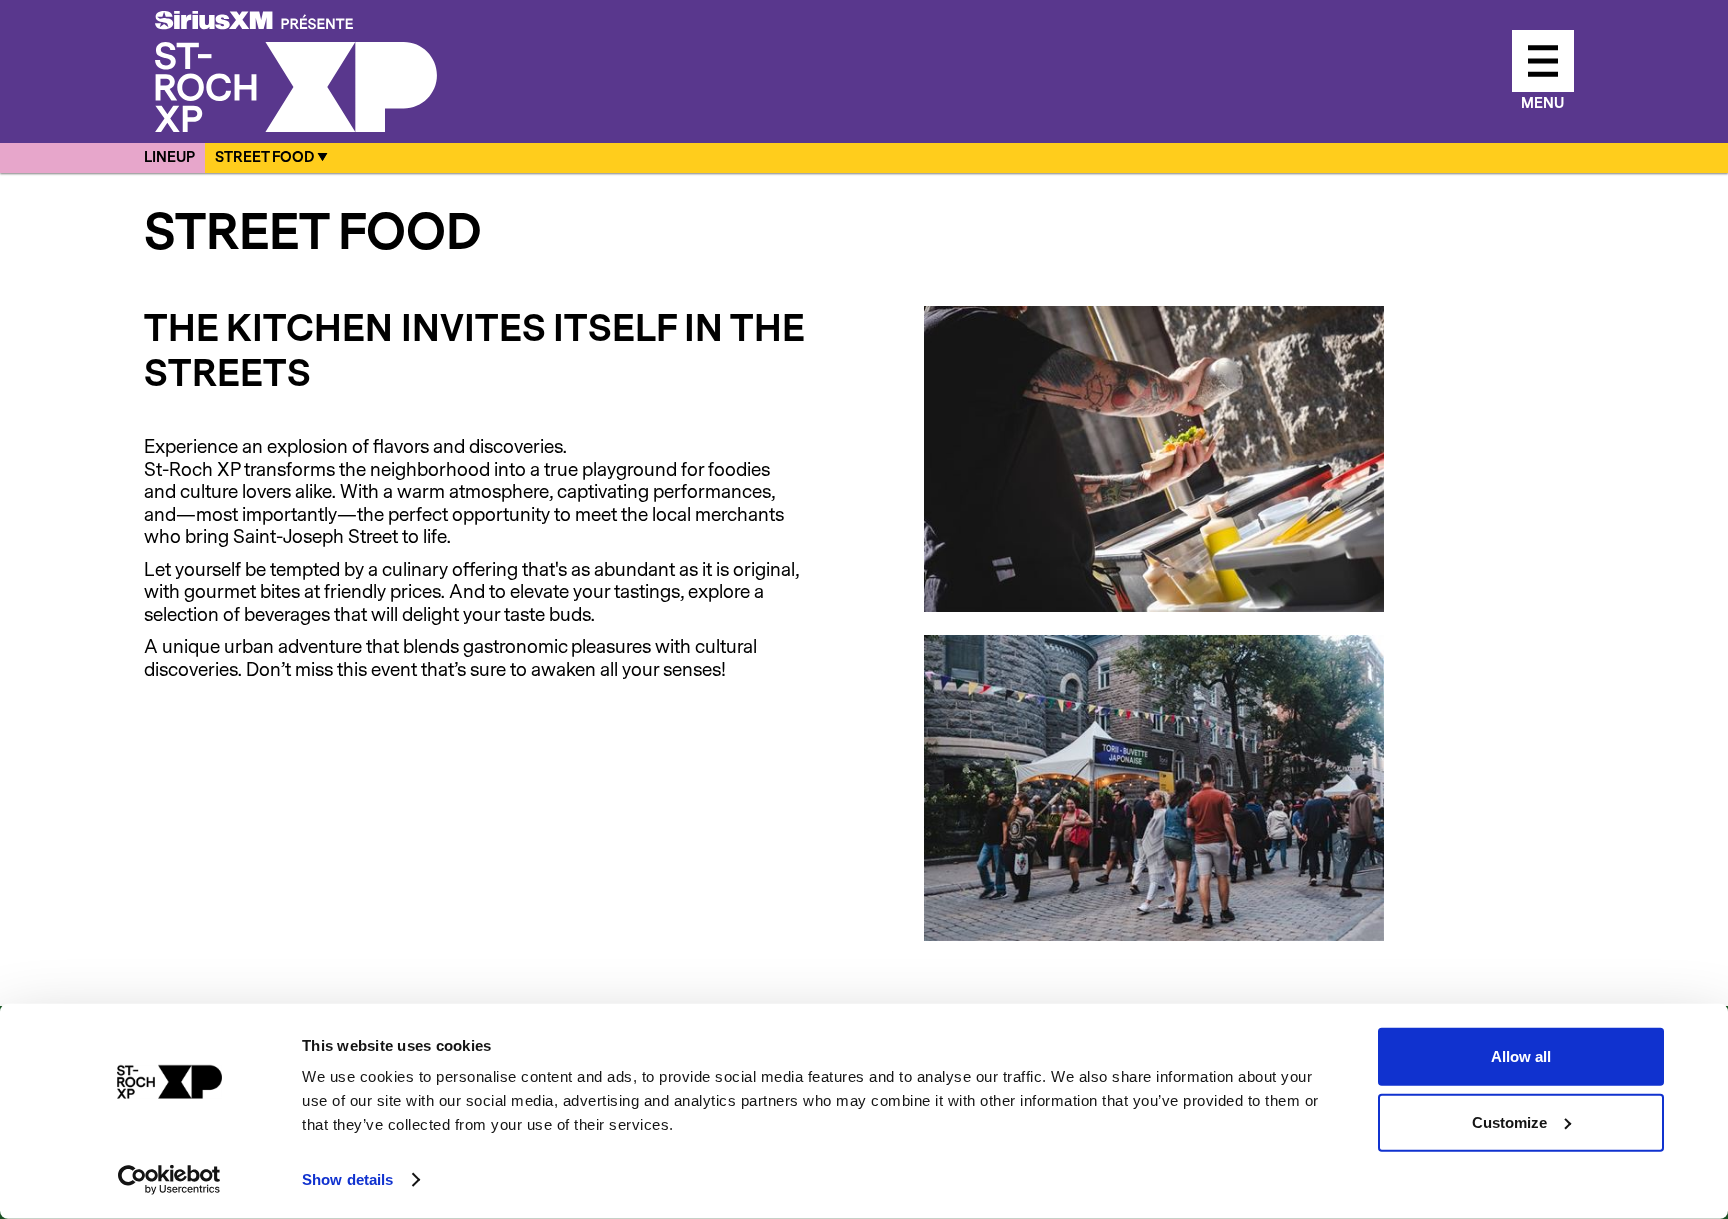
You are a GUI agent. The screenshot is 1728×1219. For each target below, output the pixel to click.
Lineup (169, 158)
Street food (264, 158)
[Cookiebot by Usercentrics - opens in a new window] (169, 1180)
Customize (1509, 1121)
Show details (347, 1179)
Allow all (1521, 1056)
